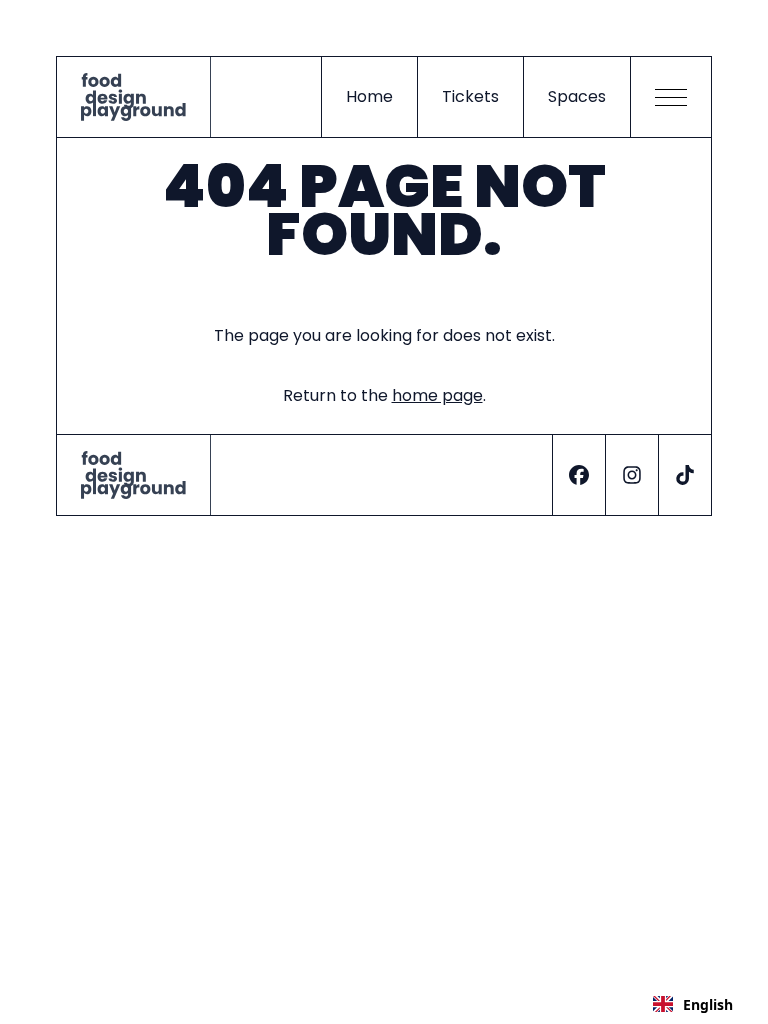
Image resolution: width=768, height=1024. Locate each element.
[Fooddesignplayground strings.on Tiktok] (684, 475)
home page (437, 395)
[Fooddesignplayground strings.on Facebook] (578, 475)
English (708, 1004)
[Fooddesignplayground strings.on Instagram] (631, 475)
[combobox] (693, 1004)
